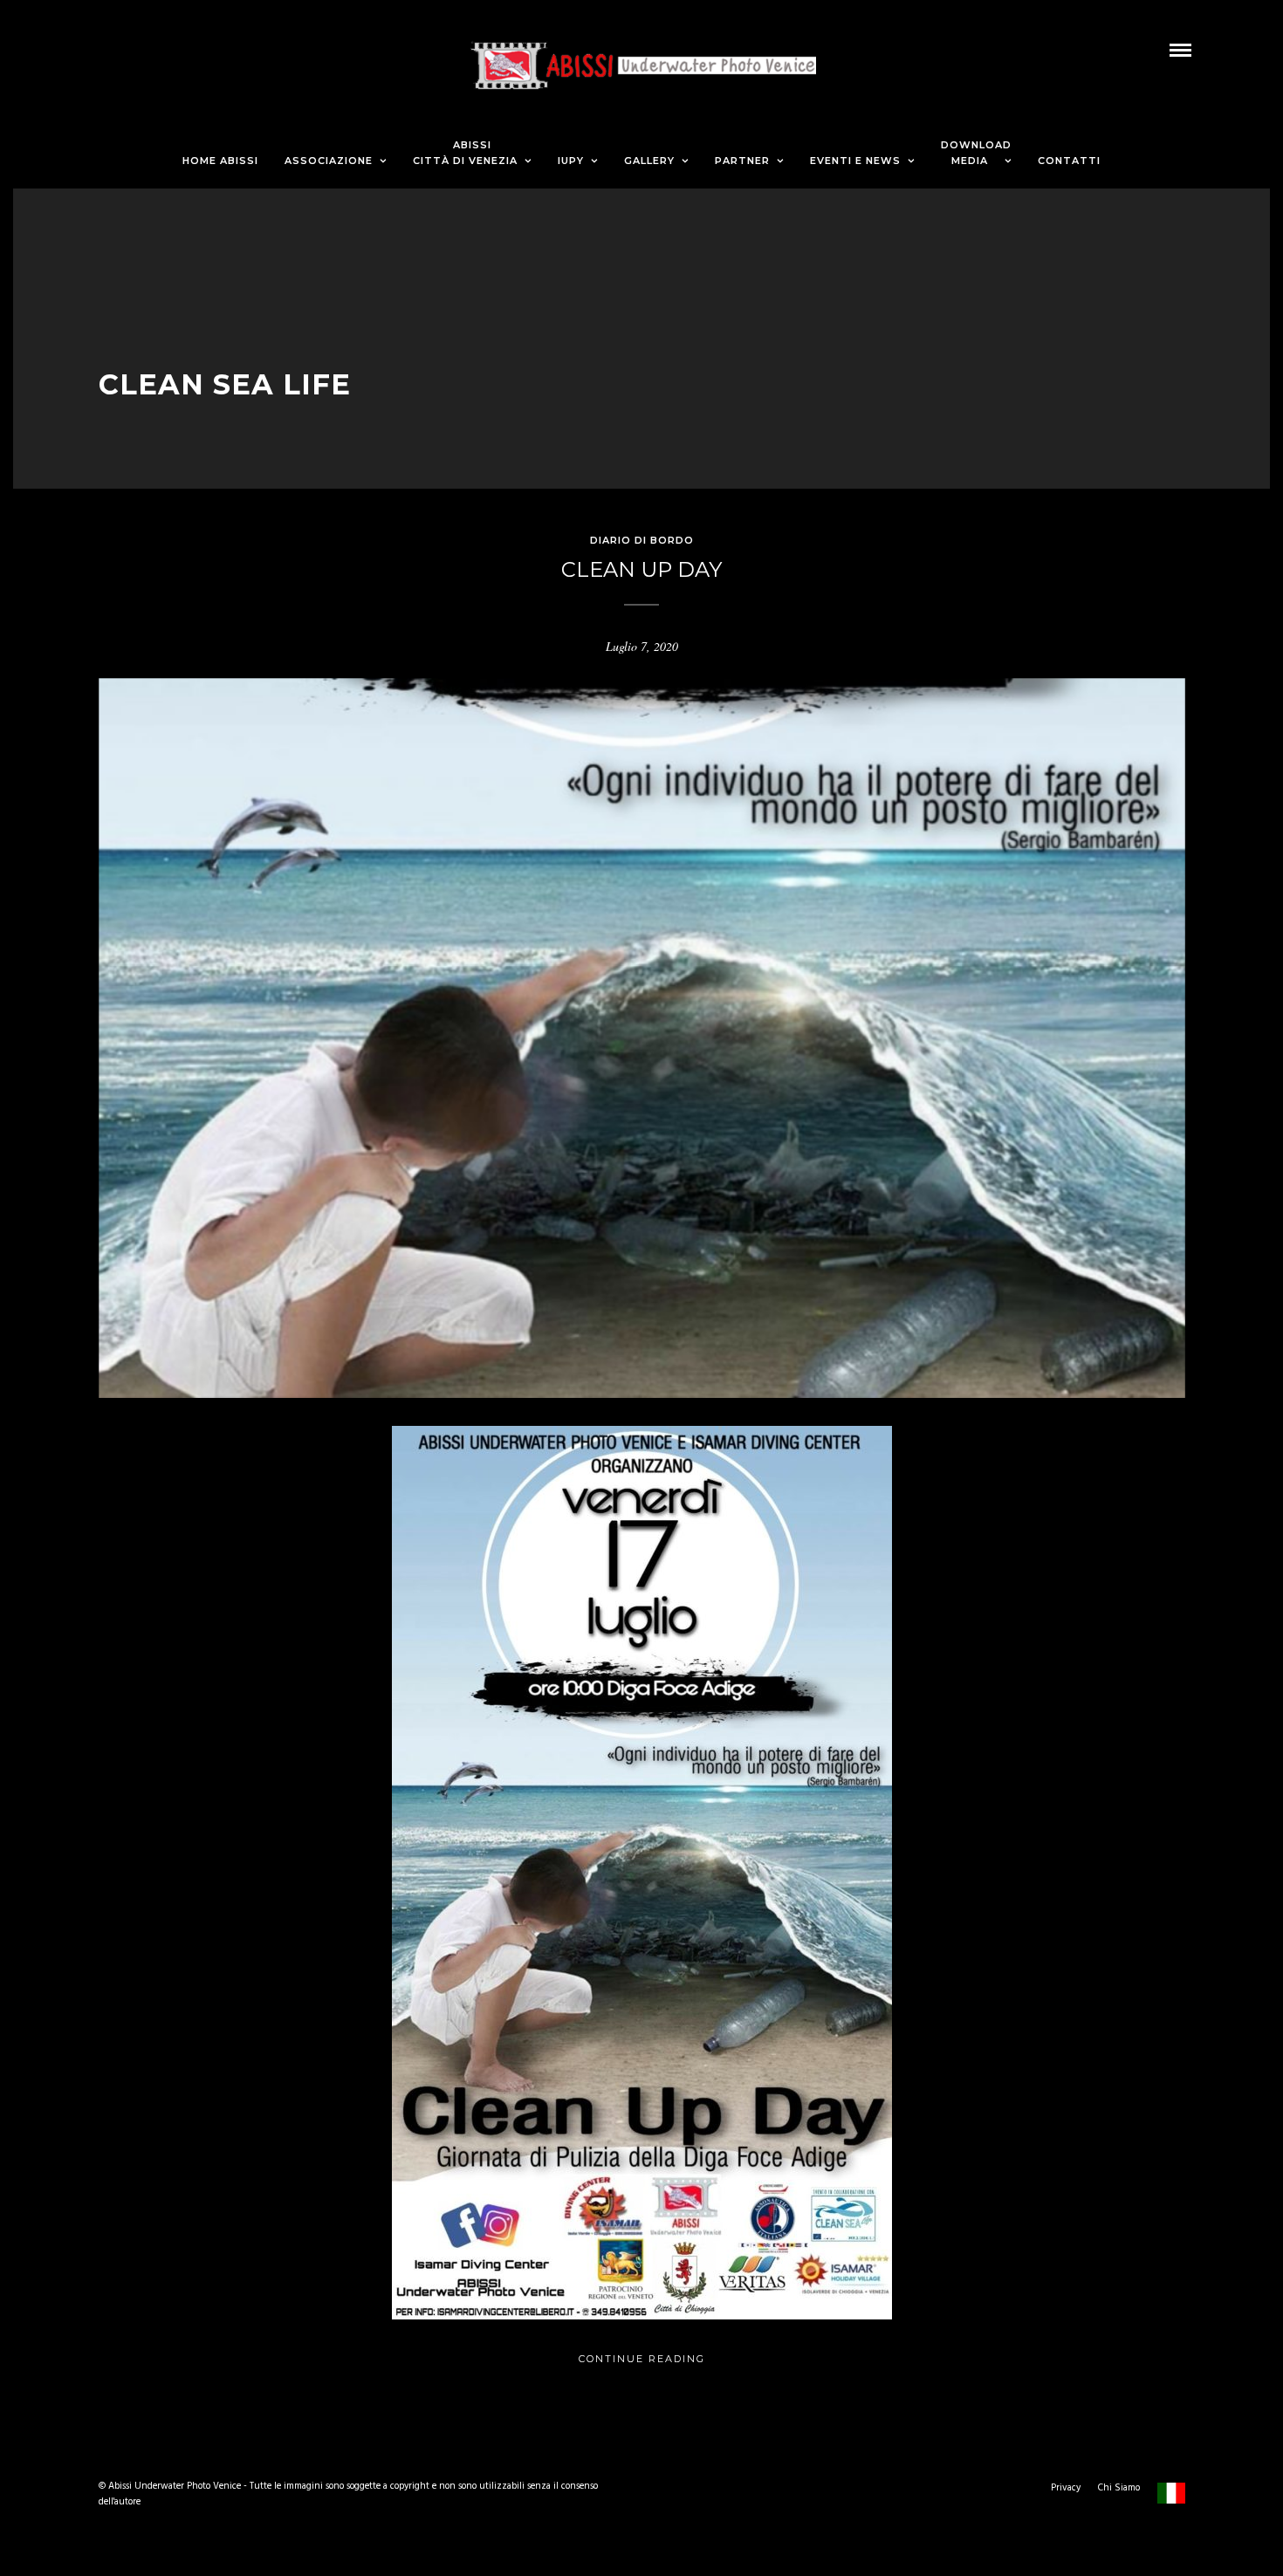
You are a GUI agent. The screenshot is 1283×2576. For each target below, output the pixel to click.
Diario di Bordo (642, 540)
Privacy (1066, 2488)
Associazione (329, 161)
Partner (742, 161)
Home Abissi (220, 161)
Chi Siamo (1119, 2488)
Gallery (649, 161)
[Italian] (1171, 2504)
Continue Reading (642, 2359)
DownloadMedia (976, 153)
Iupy (571, 161)
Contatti (1069, 161)
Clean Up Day (641, 569)
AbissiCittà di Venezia (465, 153)
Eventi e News (855, 161)
